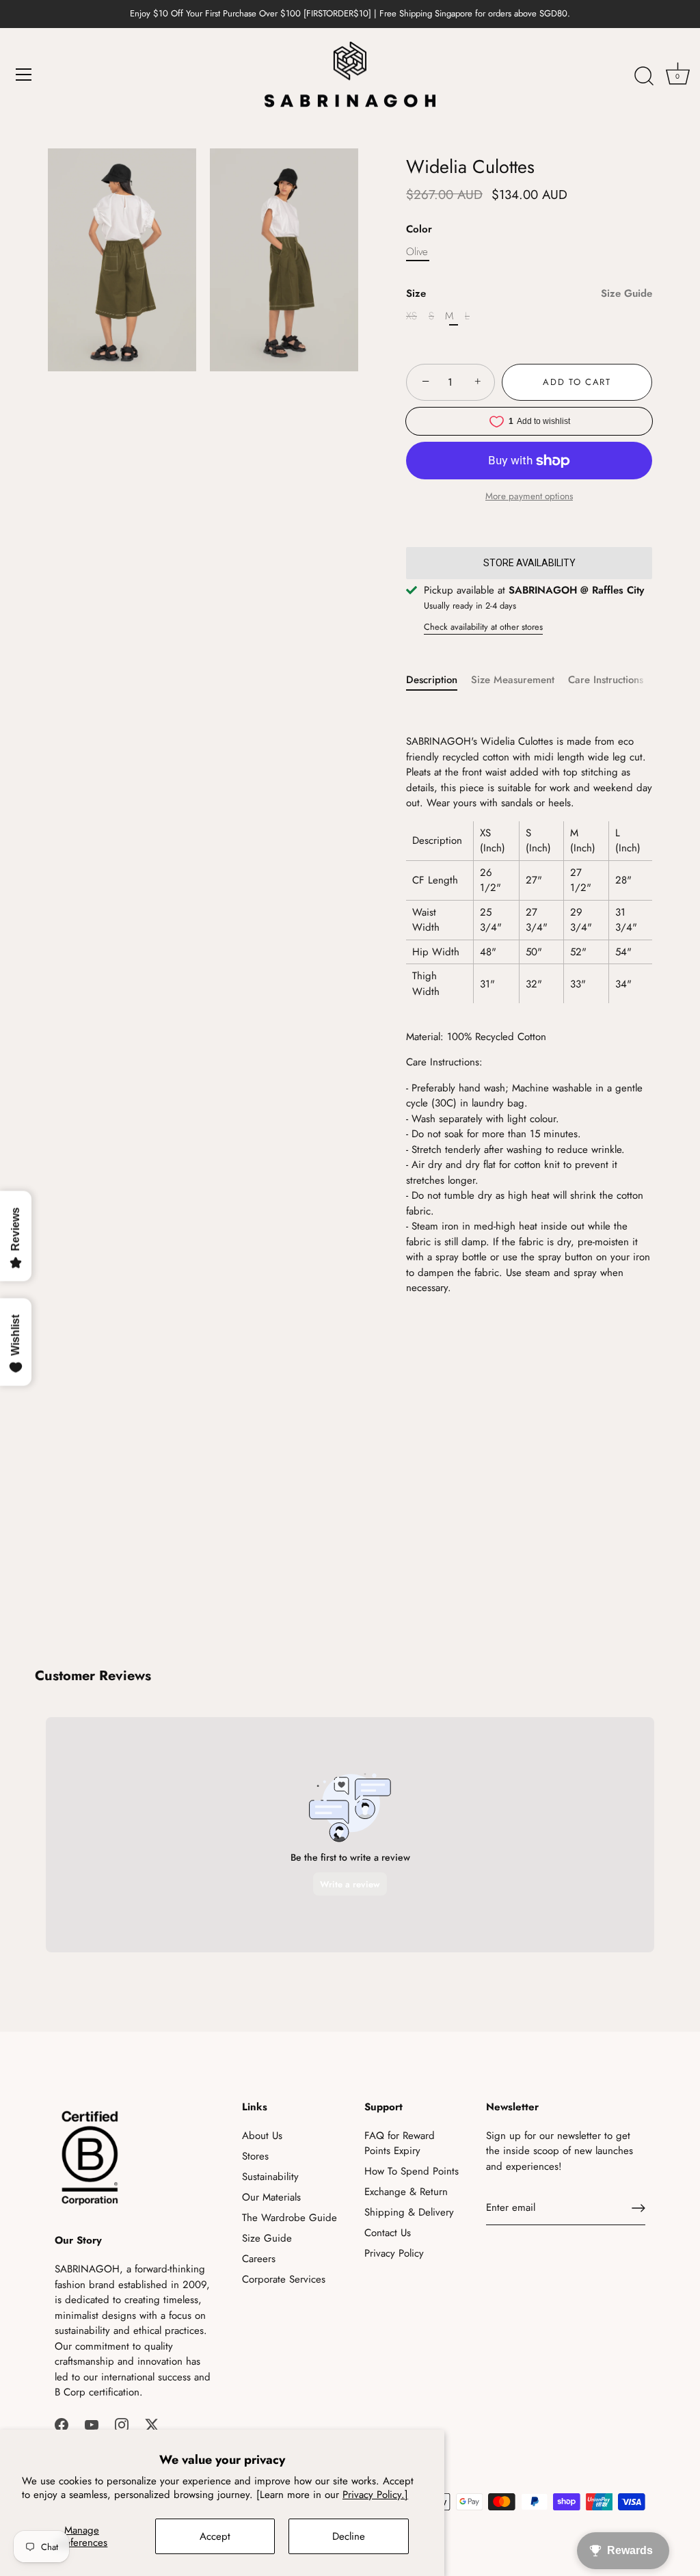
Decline (349, 2536)
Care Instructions (606, 680)
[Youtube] (92, 2424)
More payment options (529, 496)
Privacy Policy (394, 2253)
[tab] (439, 680)
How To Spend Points (412, 2171)
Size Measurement (513, 680)
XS (412, 316)
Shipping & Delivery (409, 2212)
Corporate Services (284, 2279)
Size (529, 293)
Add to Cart (577, 382)
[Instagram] (122, 2424)
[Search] (644, 77)
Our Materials (271, 2197)
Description (432, 680)
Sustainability (270, 2177)
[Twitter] (152, 2424)
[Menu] (24, 75)
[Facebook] (62, 2424)
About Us (262, 2136)
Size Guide (627, 293)
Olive (417, 252)
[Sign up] (638, 2208)
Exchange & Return (406, 2192)
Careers (259, 2259)
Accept (215, 2536)
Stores (255, 2156)
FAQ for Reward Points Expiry (400, 2143)
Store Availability (529, 563)
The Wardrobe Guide (290, 2218)
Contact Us (388, 2233)
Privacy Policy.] (375, 2495)
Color (419, 229)
